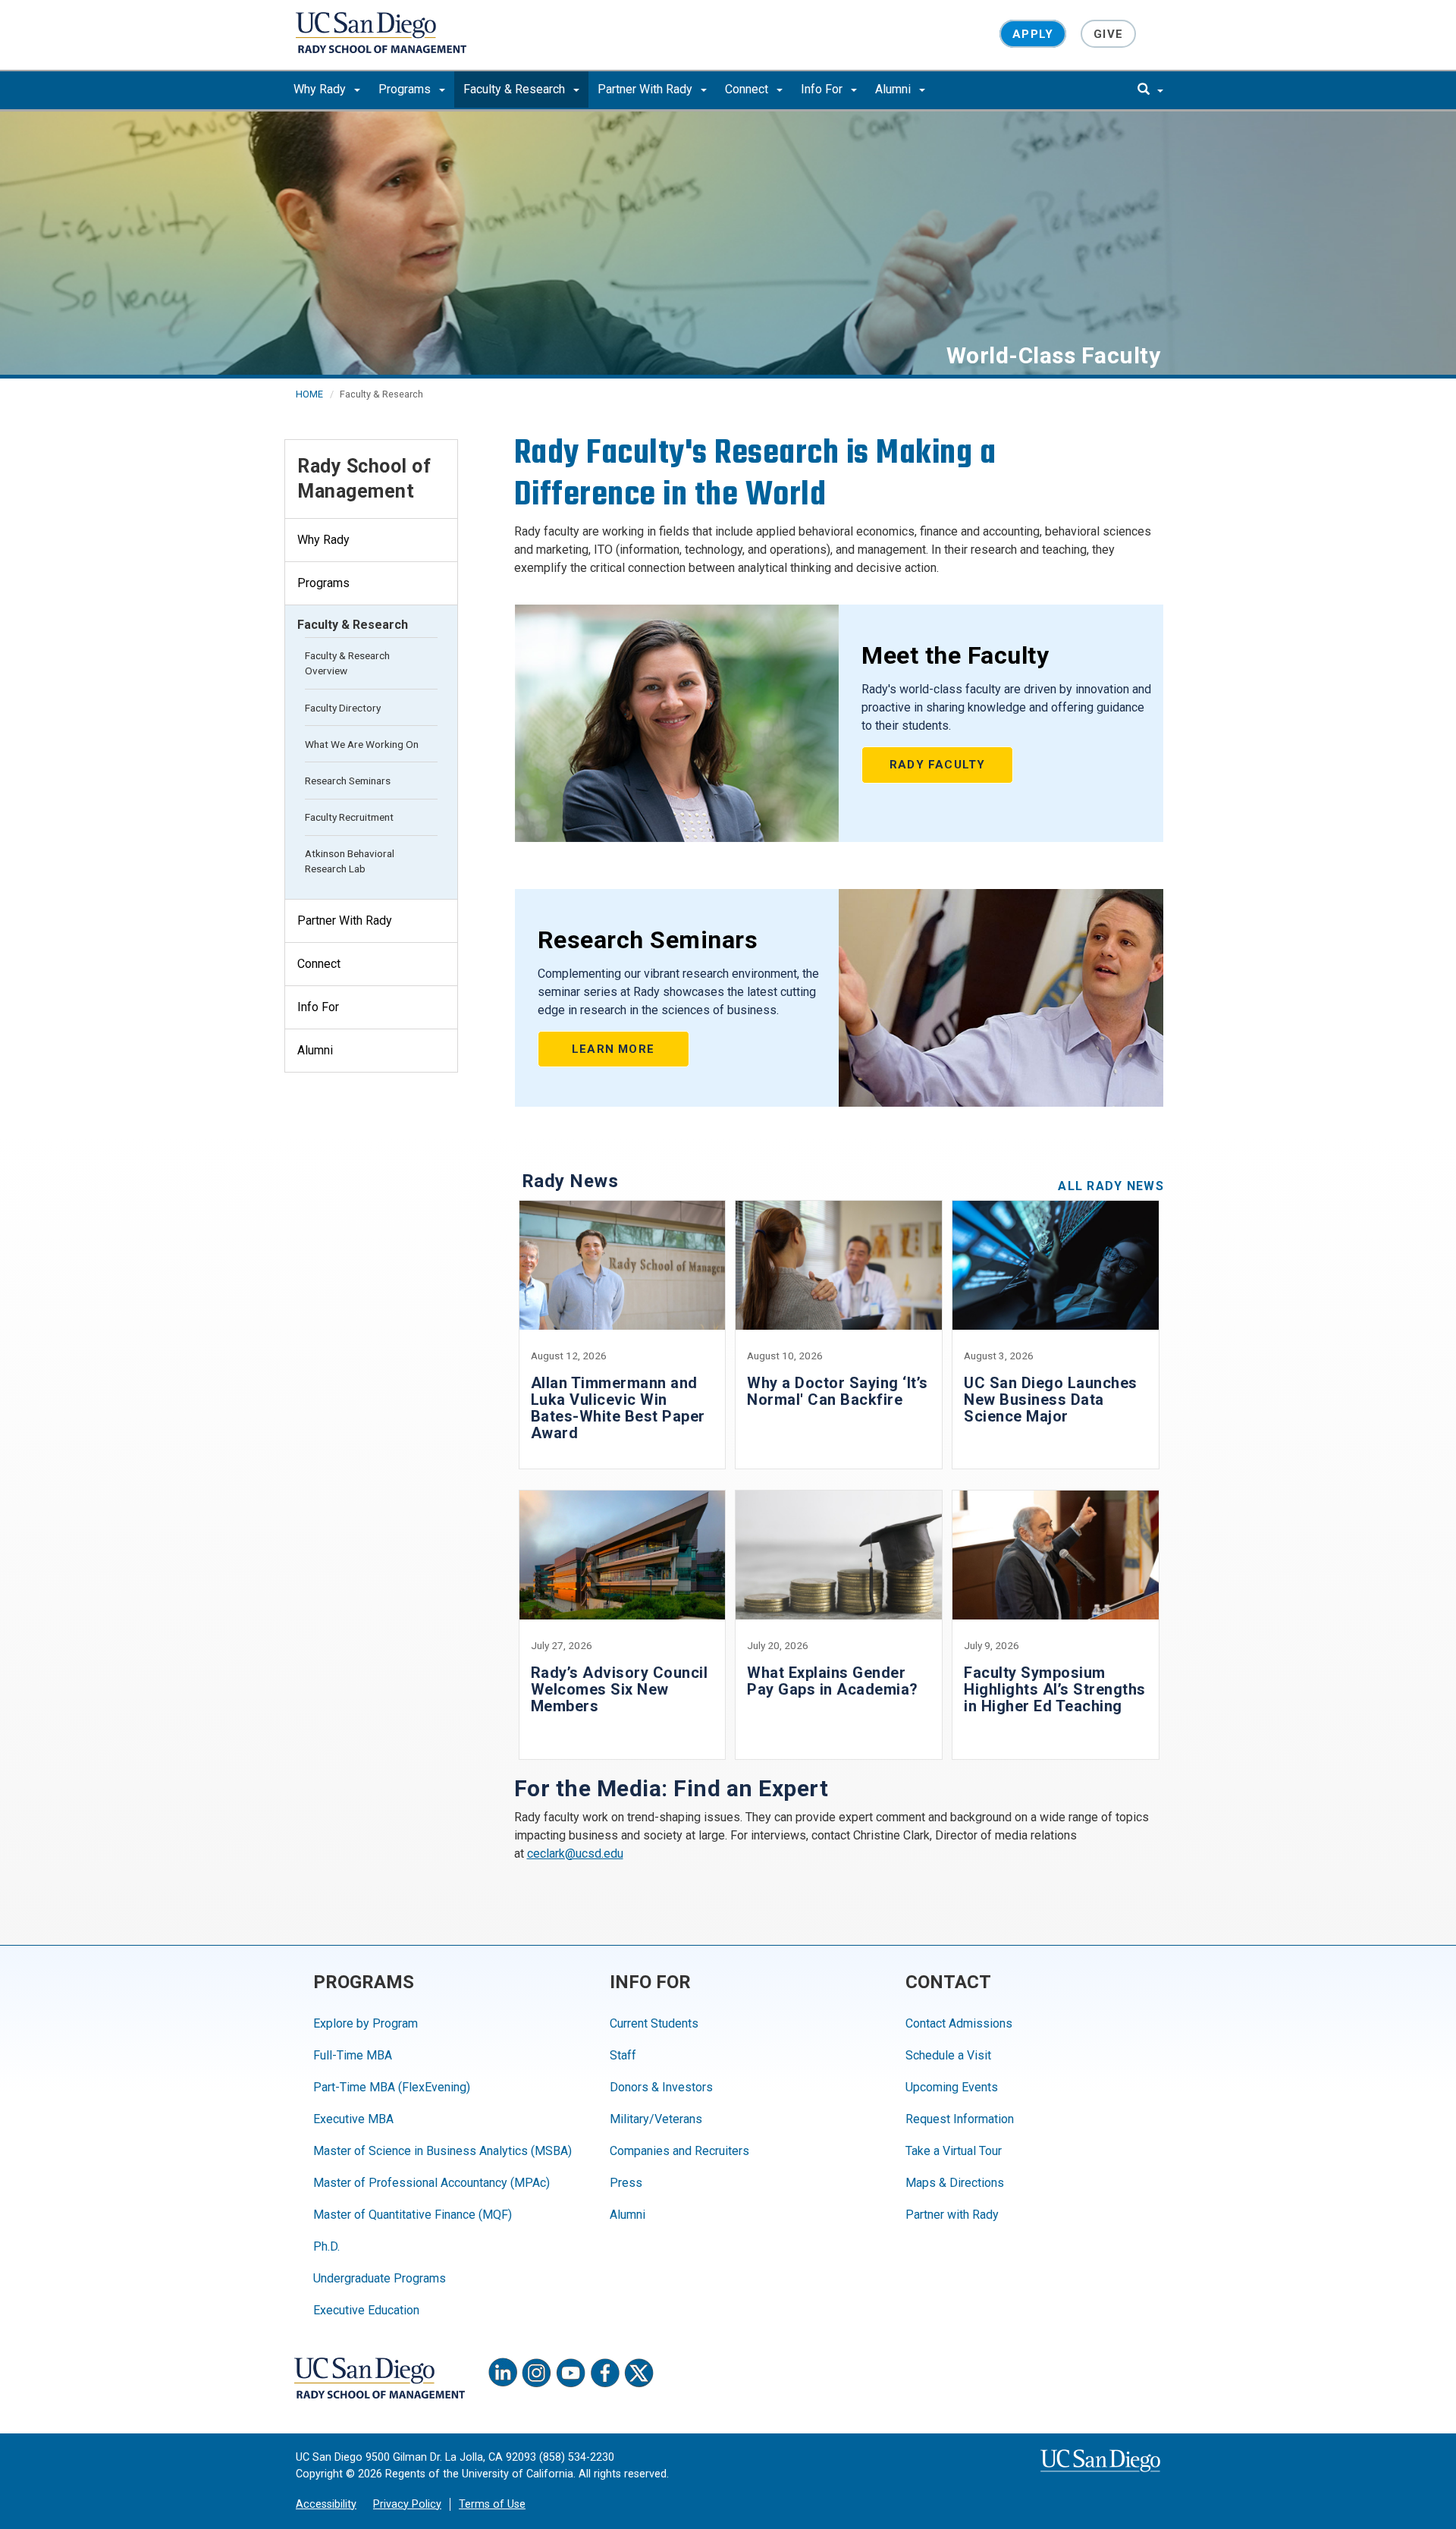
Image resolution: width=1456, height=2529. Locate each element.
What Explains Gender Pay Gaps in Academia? (833, 1681)
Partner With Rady (646, 89)
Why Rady (321, 89)
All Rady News (1111, 1186)
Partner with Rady (952, 2215)
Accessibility (326, 2504)
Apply (1033, 33)
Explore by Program (366, 2023)
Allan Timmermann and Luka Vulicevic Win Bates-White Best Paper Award (618, 1408)
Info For (823, 89)
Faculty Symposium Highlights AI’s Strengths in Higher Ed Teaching (1055, 1689)
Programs (406, 89)
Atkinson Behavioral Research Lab (350, 861)
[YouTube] (571, 2373)
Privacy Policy (407, 2504)
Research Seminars (348, 781)
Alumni (894, 89)
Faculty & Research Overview (347, 663)
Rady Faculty (937, 765)
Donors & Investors (661, 2087)
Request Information (960, 2119)
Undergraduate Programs (380, 2278)
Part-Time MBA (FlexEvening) (392, 2087)
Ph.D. (326, 2246)
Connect (748, 89)
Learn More (613, 1049)
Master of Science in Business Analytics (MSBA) (442, 2151)
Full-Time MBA (353, 2055)
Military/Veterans (656, 2119)
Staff (623, 2055)
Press (626, 2183)
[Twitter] (639, 2373)
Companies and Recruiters (679, 2151)
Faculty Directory (343, 708)
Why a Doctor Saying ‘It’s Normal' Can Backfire (838, 1391)
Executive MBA (353, 2119)
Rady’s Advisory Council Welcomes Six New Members (620, 1689)
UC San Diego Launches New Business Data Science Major (1051, 1400)
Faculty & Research (516, 89)
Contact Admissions (959, 2023)
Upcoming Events (952, 2087)
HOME (309, 394)
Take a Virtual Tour (954, 2151)
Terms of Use (492, 2504)
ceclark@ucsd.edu (575, 1854)
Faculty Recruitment (349, 817)
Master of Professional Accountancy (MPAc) (431, 2183)
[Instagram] (537, 2373)
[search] (1150, 90)
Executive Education (366, 2310)
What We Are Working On (362, 744)
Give (1108, 33)
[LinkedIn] (503, 2373)
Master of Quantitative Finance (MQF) (413, 2215)
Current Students (654, 2023)
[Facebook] (605, 2373)
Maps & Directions (955, 2183)
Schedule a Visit (948, 2055)
